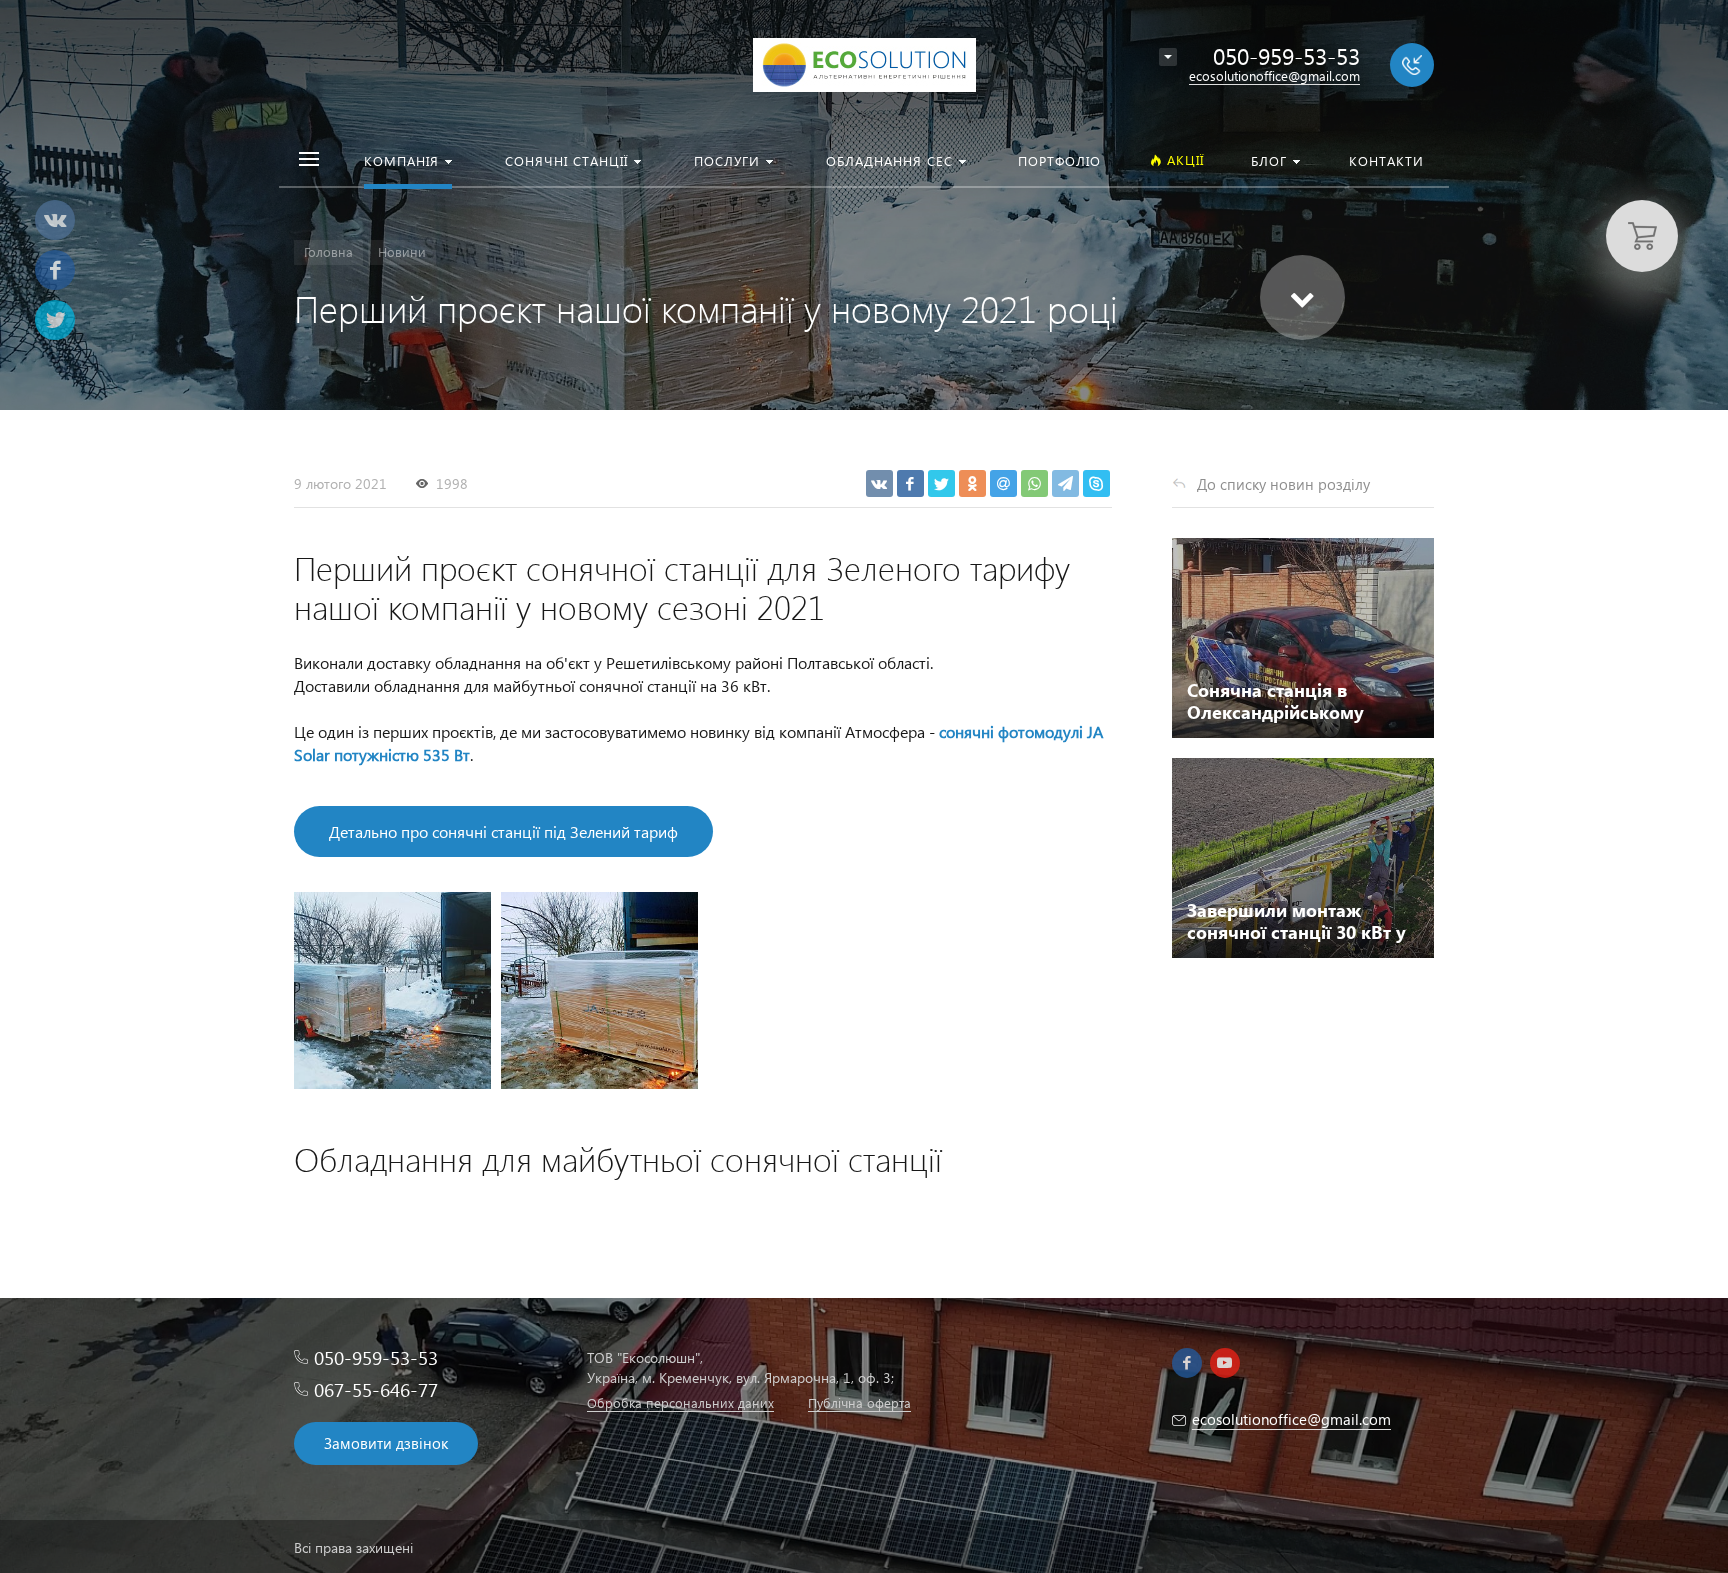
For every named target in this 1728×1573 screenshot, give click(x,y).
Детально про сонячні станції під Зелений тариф (503, 831)
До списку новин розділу (1283, 484)
